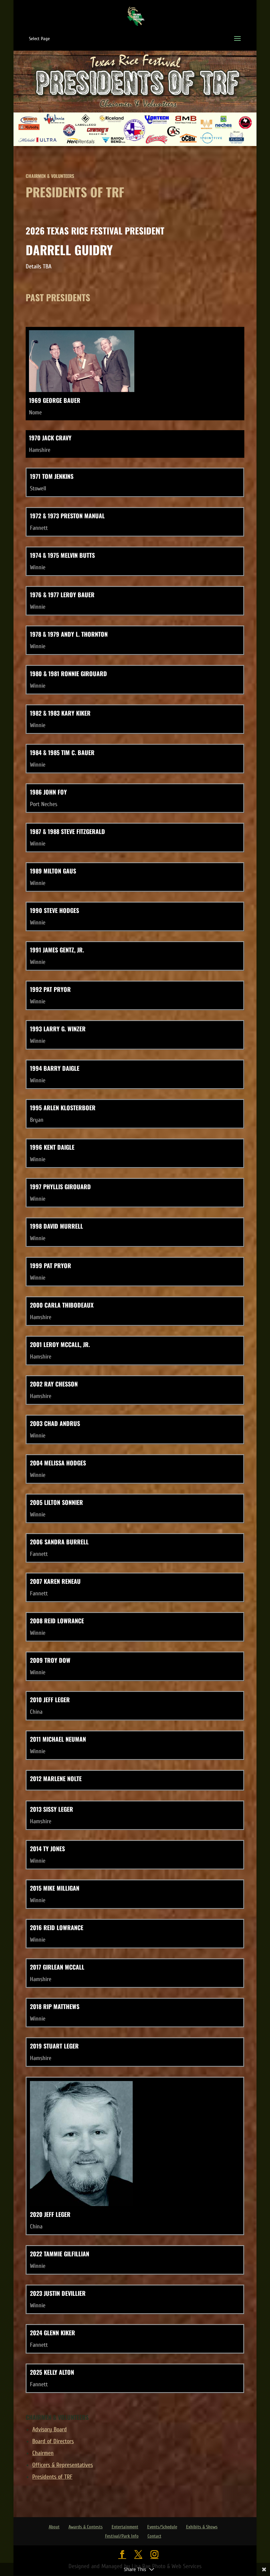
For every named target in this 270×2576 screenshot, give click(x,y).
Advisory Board (50, 2429)
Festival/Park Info (122, 2536)
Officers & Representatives (63, 2465)
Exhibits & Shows (202, 2527)
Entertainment (125, 2527)
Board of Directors (53, 2441)
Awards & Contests (86, 2527)
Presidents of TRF (52, 2477)
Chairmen (43, 2453)
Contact (154, 2536)
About (54, 2527)
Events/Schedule (162, 2527)
